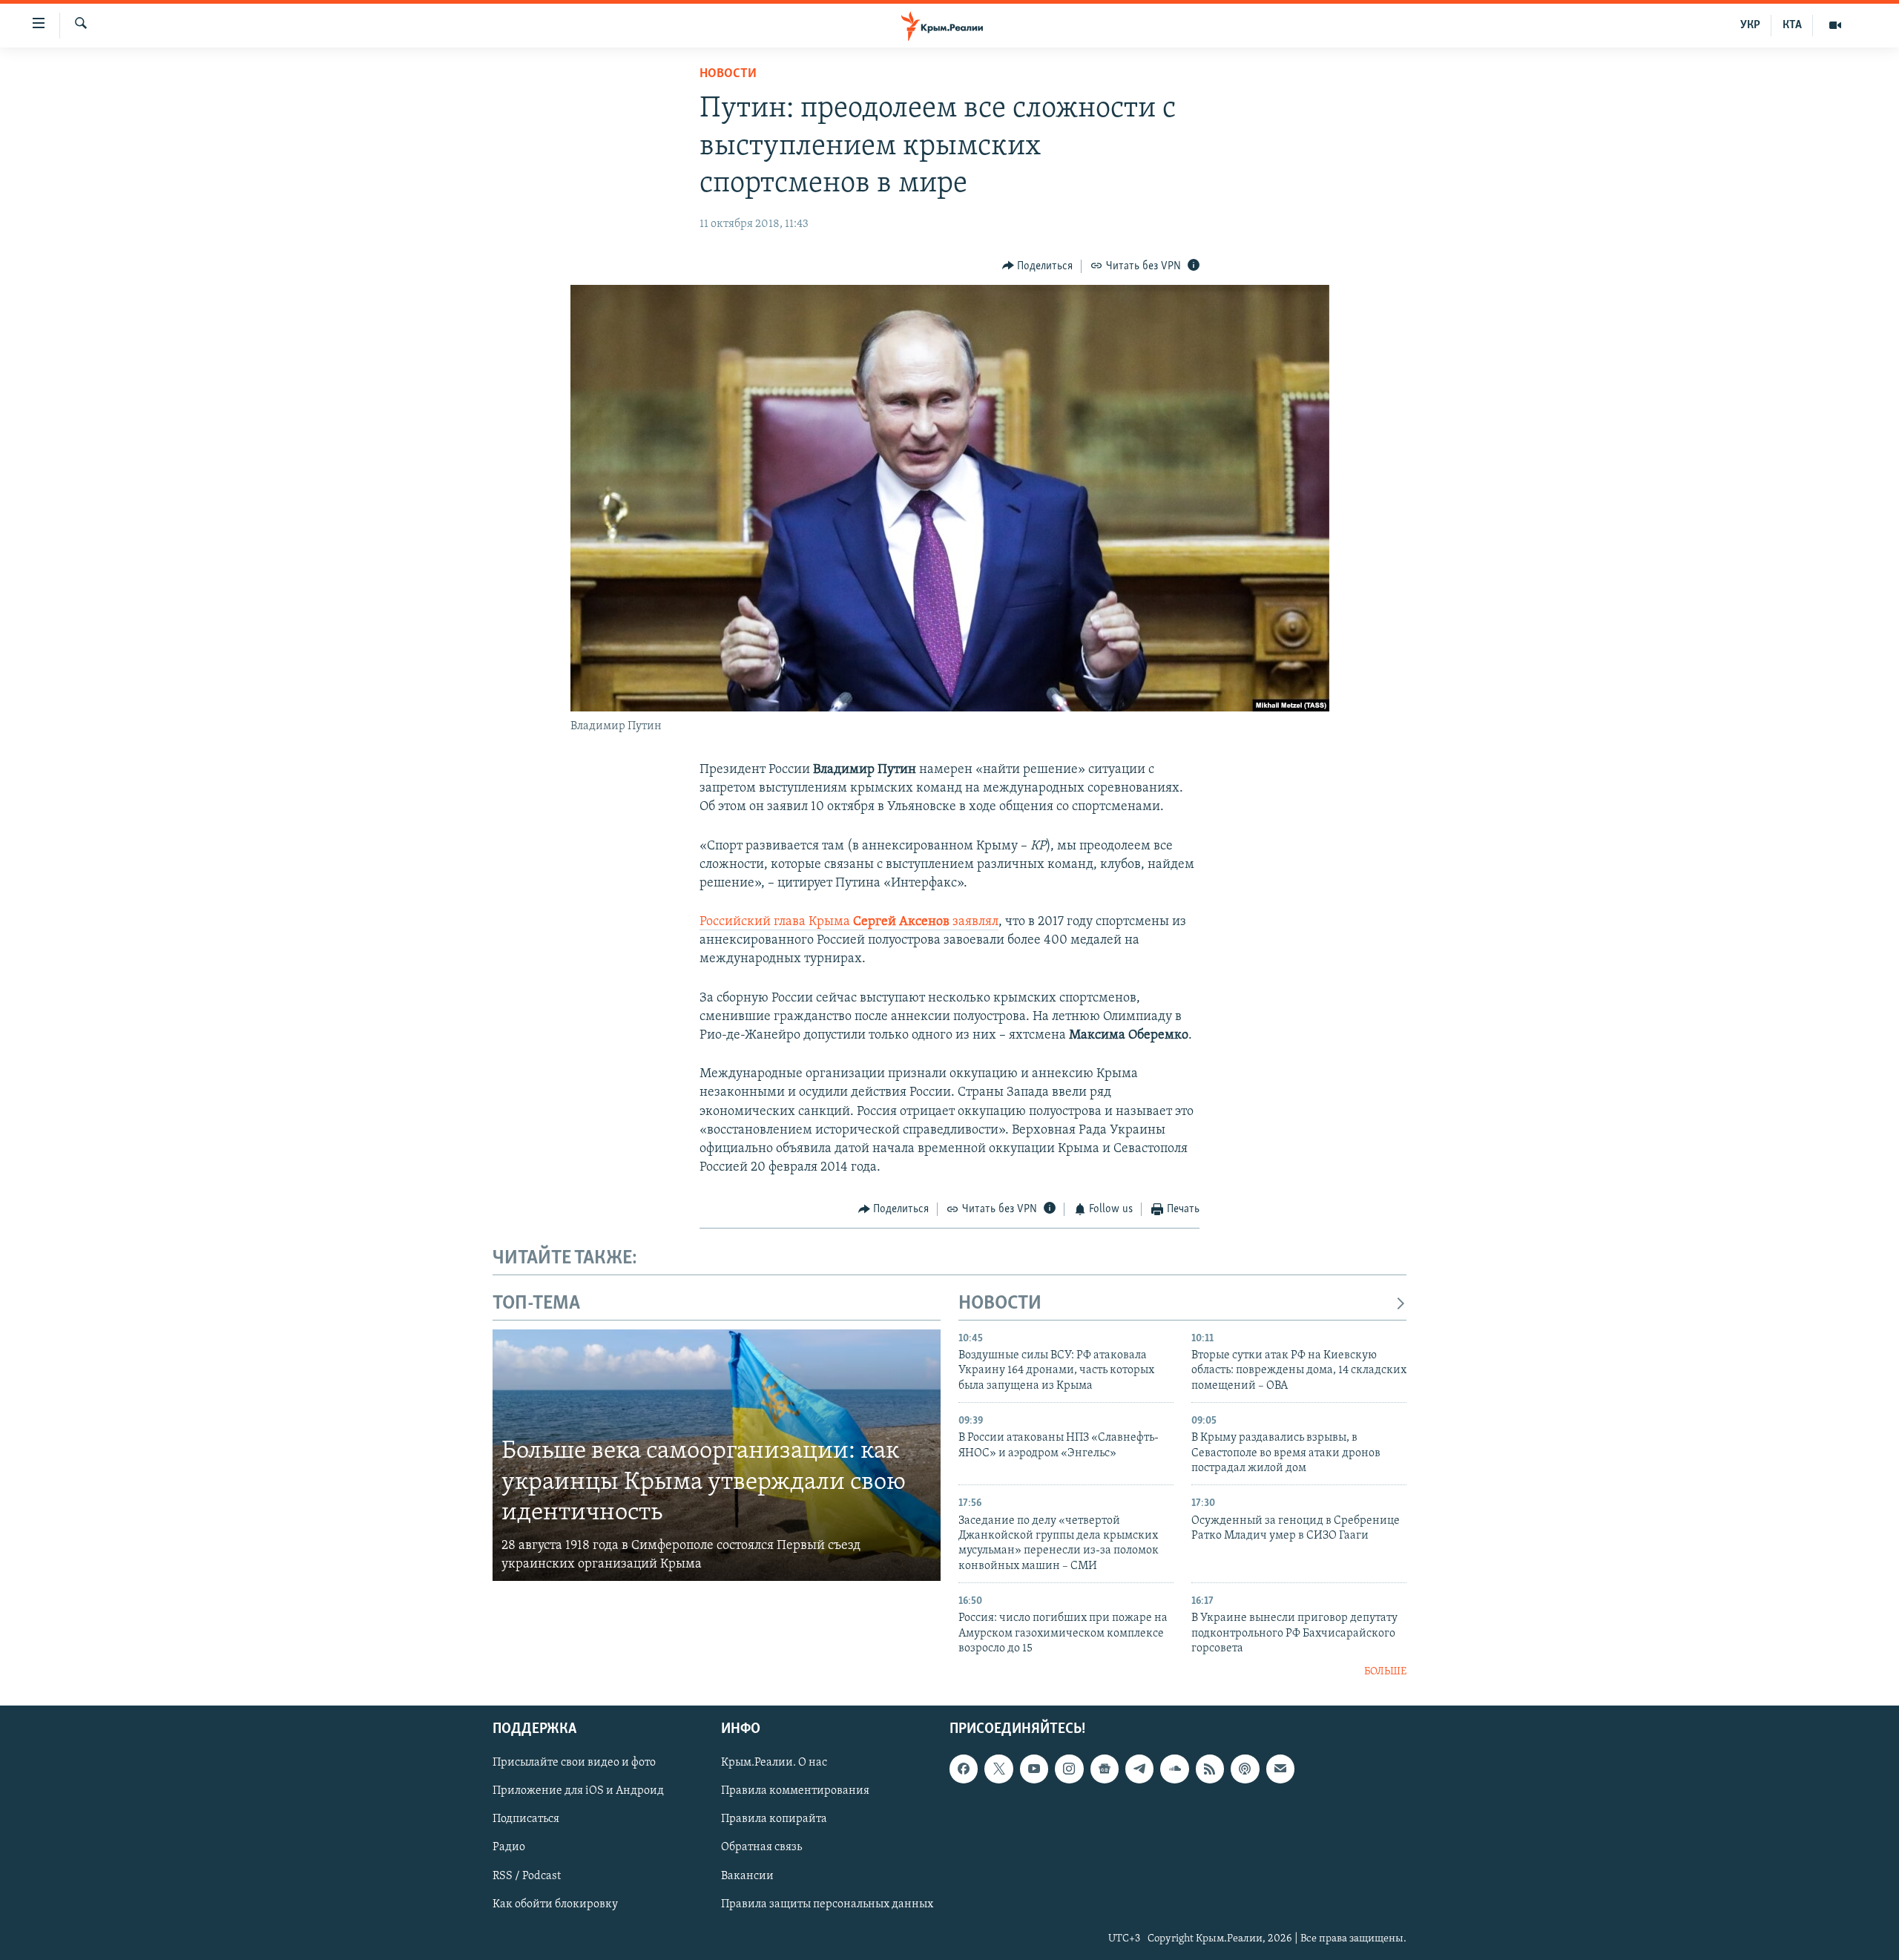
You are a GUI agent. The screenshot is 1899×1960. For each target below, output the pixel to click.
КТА (1792, 25)
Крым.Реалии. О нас (774, 1763)
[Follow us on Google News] (1105, 1769)
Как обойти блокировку (555, 1904)
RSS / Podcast (527, 1875)
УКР (1750, 25)
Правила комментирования (795, 1791)
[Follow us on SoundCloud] (1174, 1769)
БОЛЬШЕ (1385, 1672)
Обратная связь (761, 1847)
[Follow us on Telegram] (1139, 1769)
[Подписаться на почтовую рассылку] (1280, 1769)
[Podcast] (1245, 1769)
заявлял (975, 922)
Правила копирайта (774, 1819)
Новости (728, 74)
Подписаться (526, 1819)
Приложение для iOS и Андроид (578, 1791)
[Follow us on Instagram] (1069, 1769)
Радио (509, 1847)
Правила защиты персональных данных (827, 1904)
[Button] (1038, 266)
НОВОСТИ (1000, 1304)
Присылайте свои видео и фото (574, 1763)
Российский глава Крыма (826, 922)
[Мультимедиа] (1835, 25)
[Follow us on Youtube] (1034, 1769)
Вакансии (747, 1875)
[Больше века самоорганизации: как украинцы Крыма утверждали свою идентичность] (717, 1456)
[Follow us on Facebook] (964, 1769)
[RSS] (1210, 1769)
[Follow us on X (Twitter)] (998, 1769)
